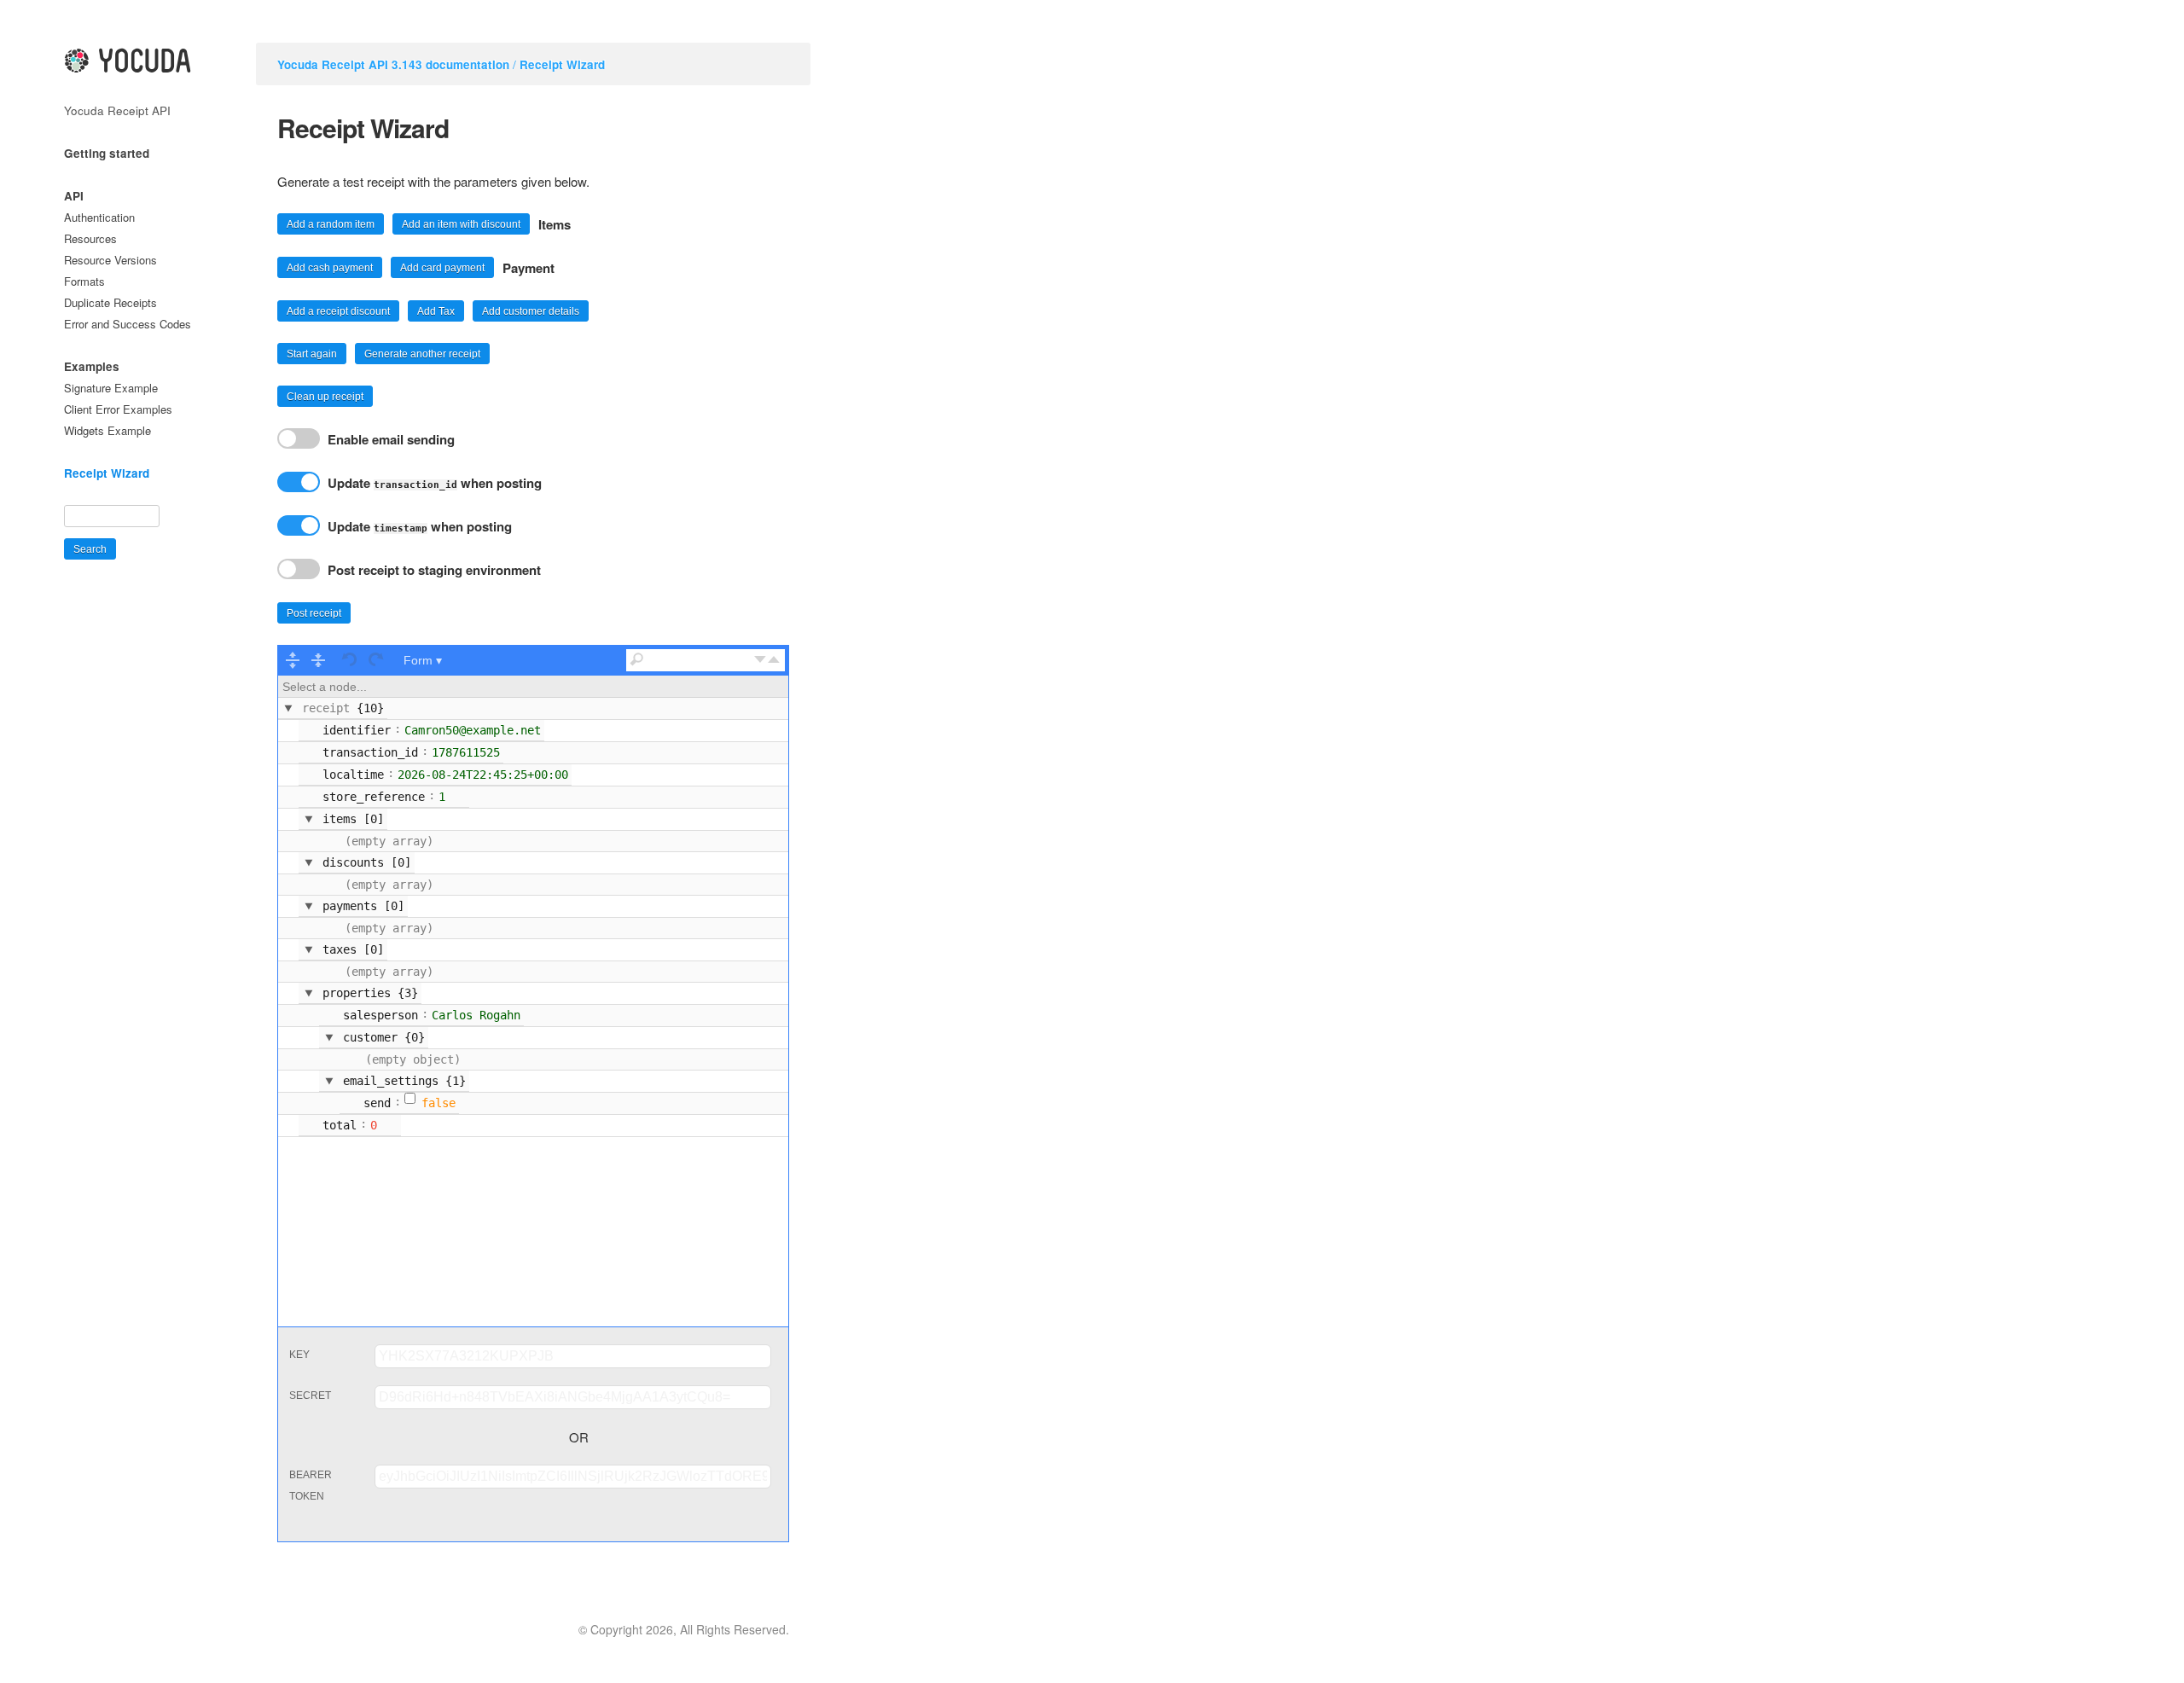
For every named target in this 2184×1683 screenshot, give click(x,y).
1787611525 (466, 752)
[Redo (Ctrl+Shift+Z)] (376, 660)
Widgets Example (107, 430)
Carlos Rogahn (476, 1015)
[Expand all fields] (293, 660)
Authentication (99, 217)
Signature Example (111, 388)
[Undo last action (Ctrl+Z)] (351, 660)
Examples (92, 366)
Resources (90, 238)
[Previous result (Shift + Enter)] (774, 660)
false (439, 1103)
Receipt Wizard (562, 64)
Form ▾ (423, 660)
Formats (84, 281)
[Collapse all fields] (318, 660)
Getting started (107, 153)
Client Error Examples (118, 409)
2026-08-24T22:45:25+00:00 (483, 775)
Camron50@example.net (473, 730)
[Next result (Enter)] (760, 660)
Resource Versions (110, 260)
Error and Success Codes (128, 324)
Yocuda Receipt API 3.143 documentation (393, 64)
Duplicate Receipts (110, 302)
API (74, 196)
